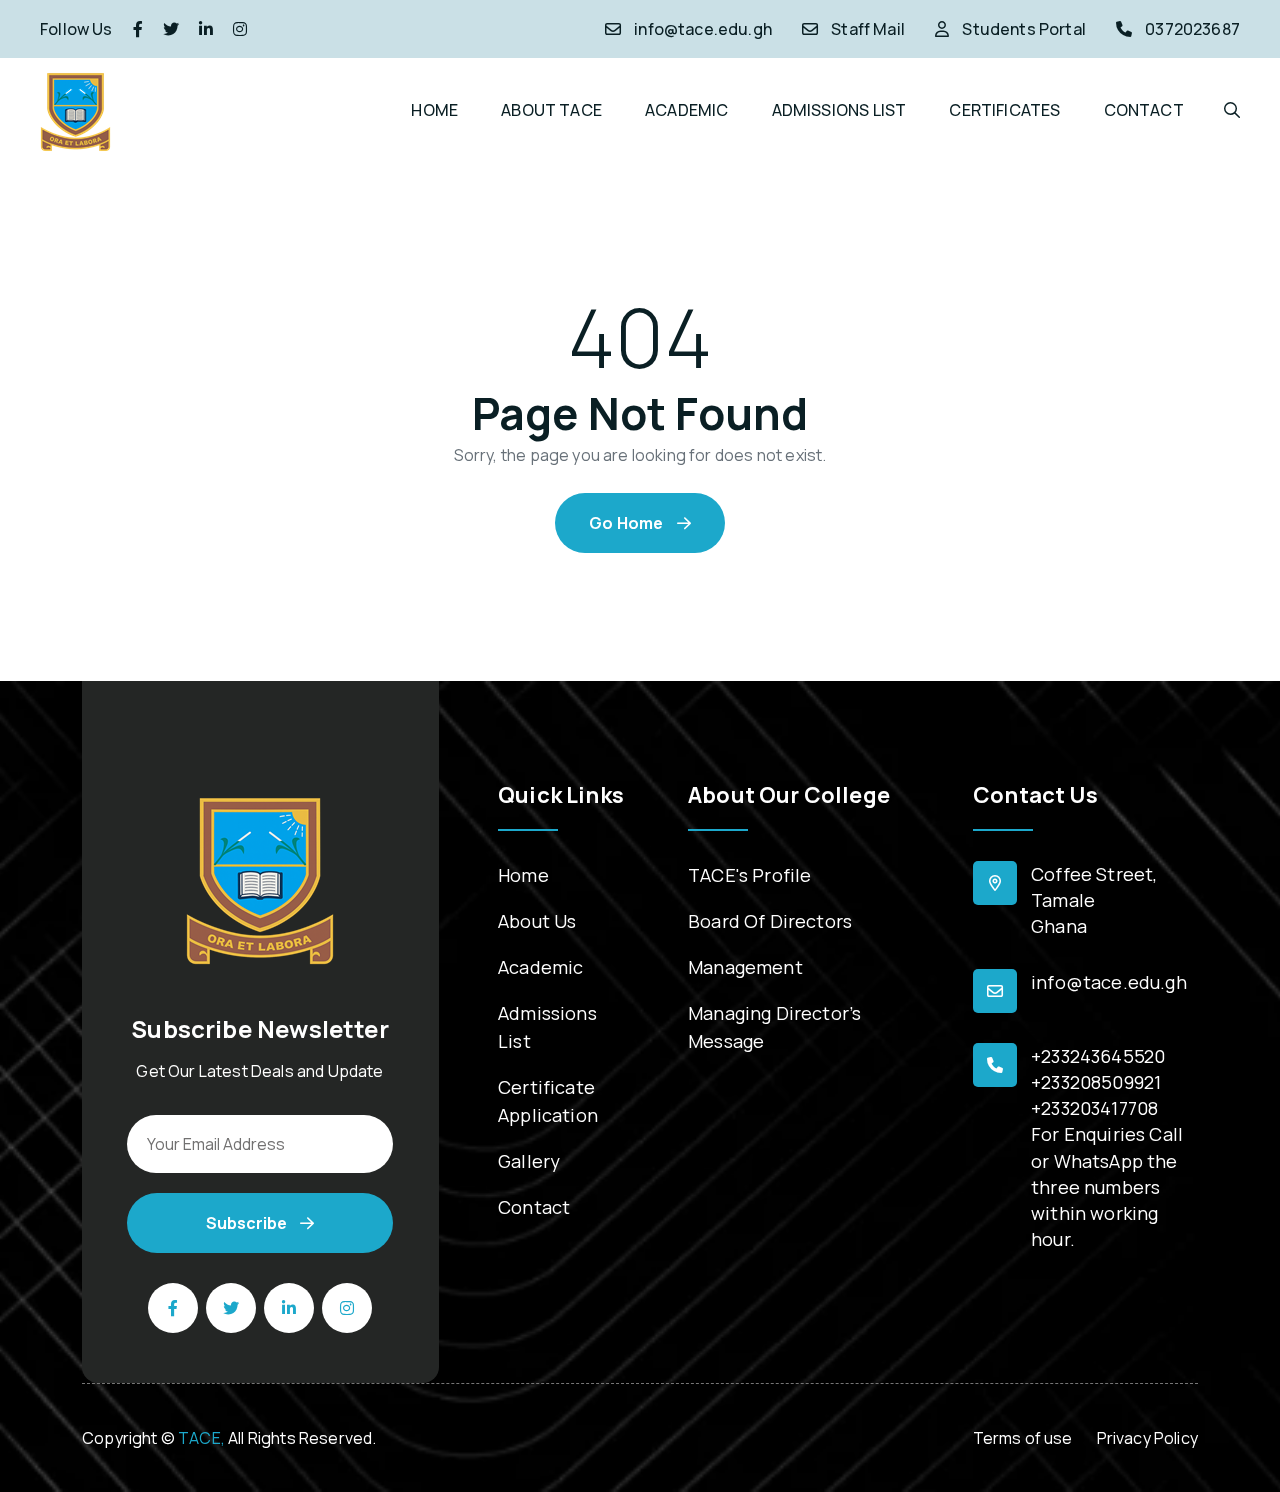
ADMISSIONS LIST (839, 110)
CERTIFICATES (1004, 110)
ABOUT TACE (551, 110)
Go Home (627, 523)
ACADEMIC (686, 110)
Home (523, 875)
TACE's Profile (749, 875)
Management (745, 967)
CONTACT (1144, 110)
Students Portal (1024, 29)
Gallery (529, 1161)
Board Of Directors (770, 921)
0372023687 (1192, 29)
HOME (434, 110)
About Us (537, 921)
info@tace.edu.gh (703, 29)
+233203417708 (1094, 1108)
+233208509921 (1096, 1082)
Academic (540, 967)
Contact (534, 1207)
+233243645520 (1098, 1056)
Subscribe (248, 1223)
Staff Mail (868, 29)
